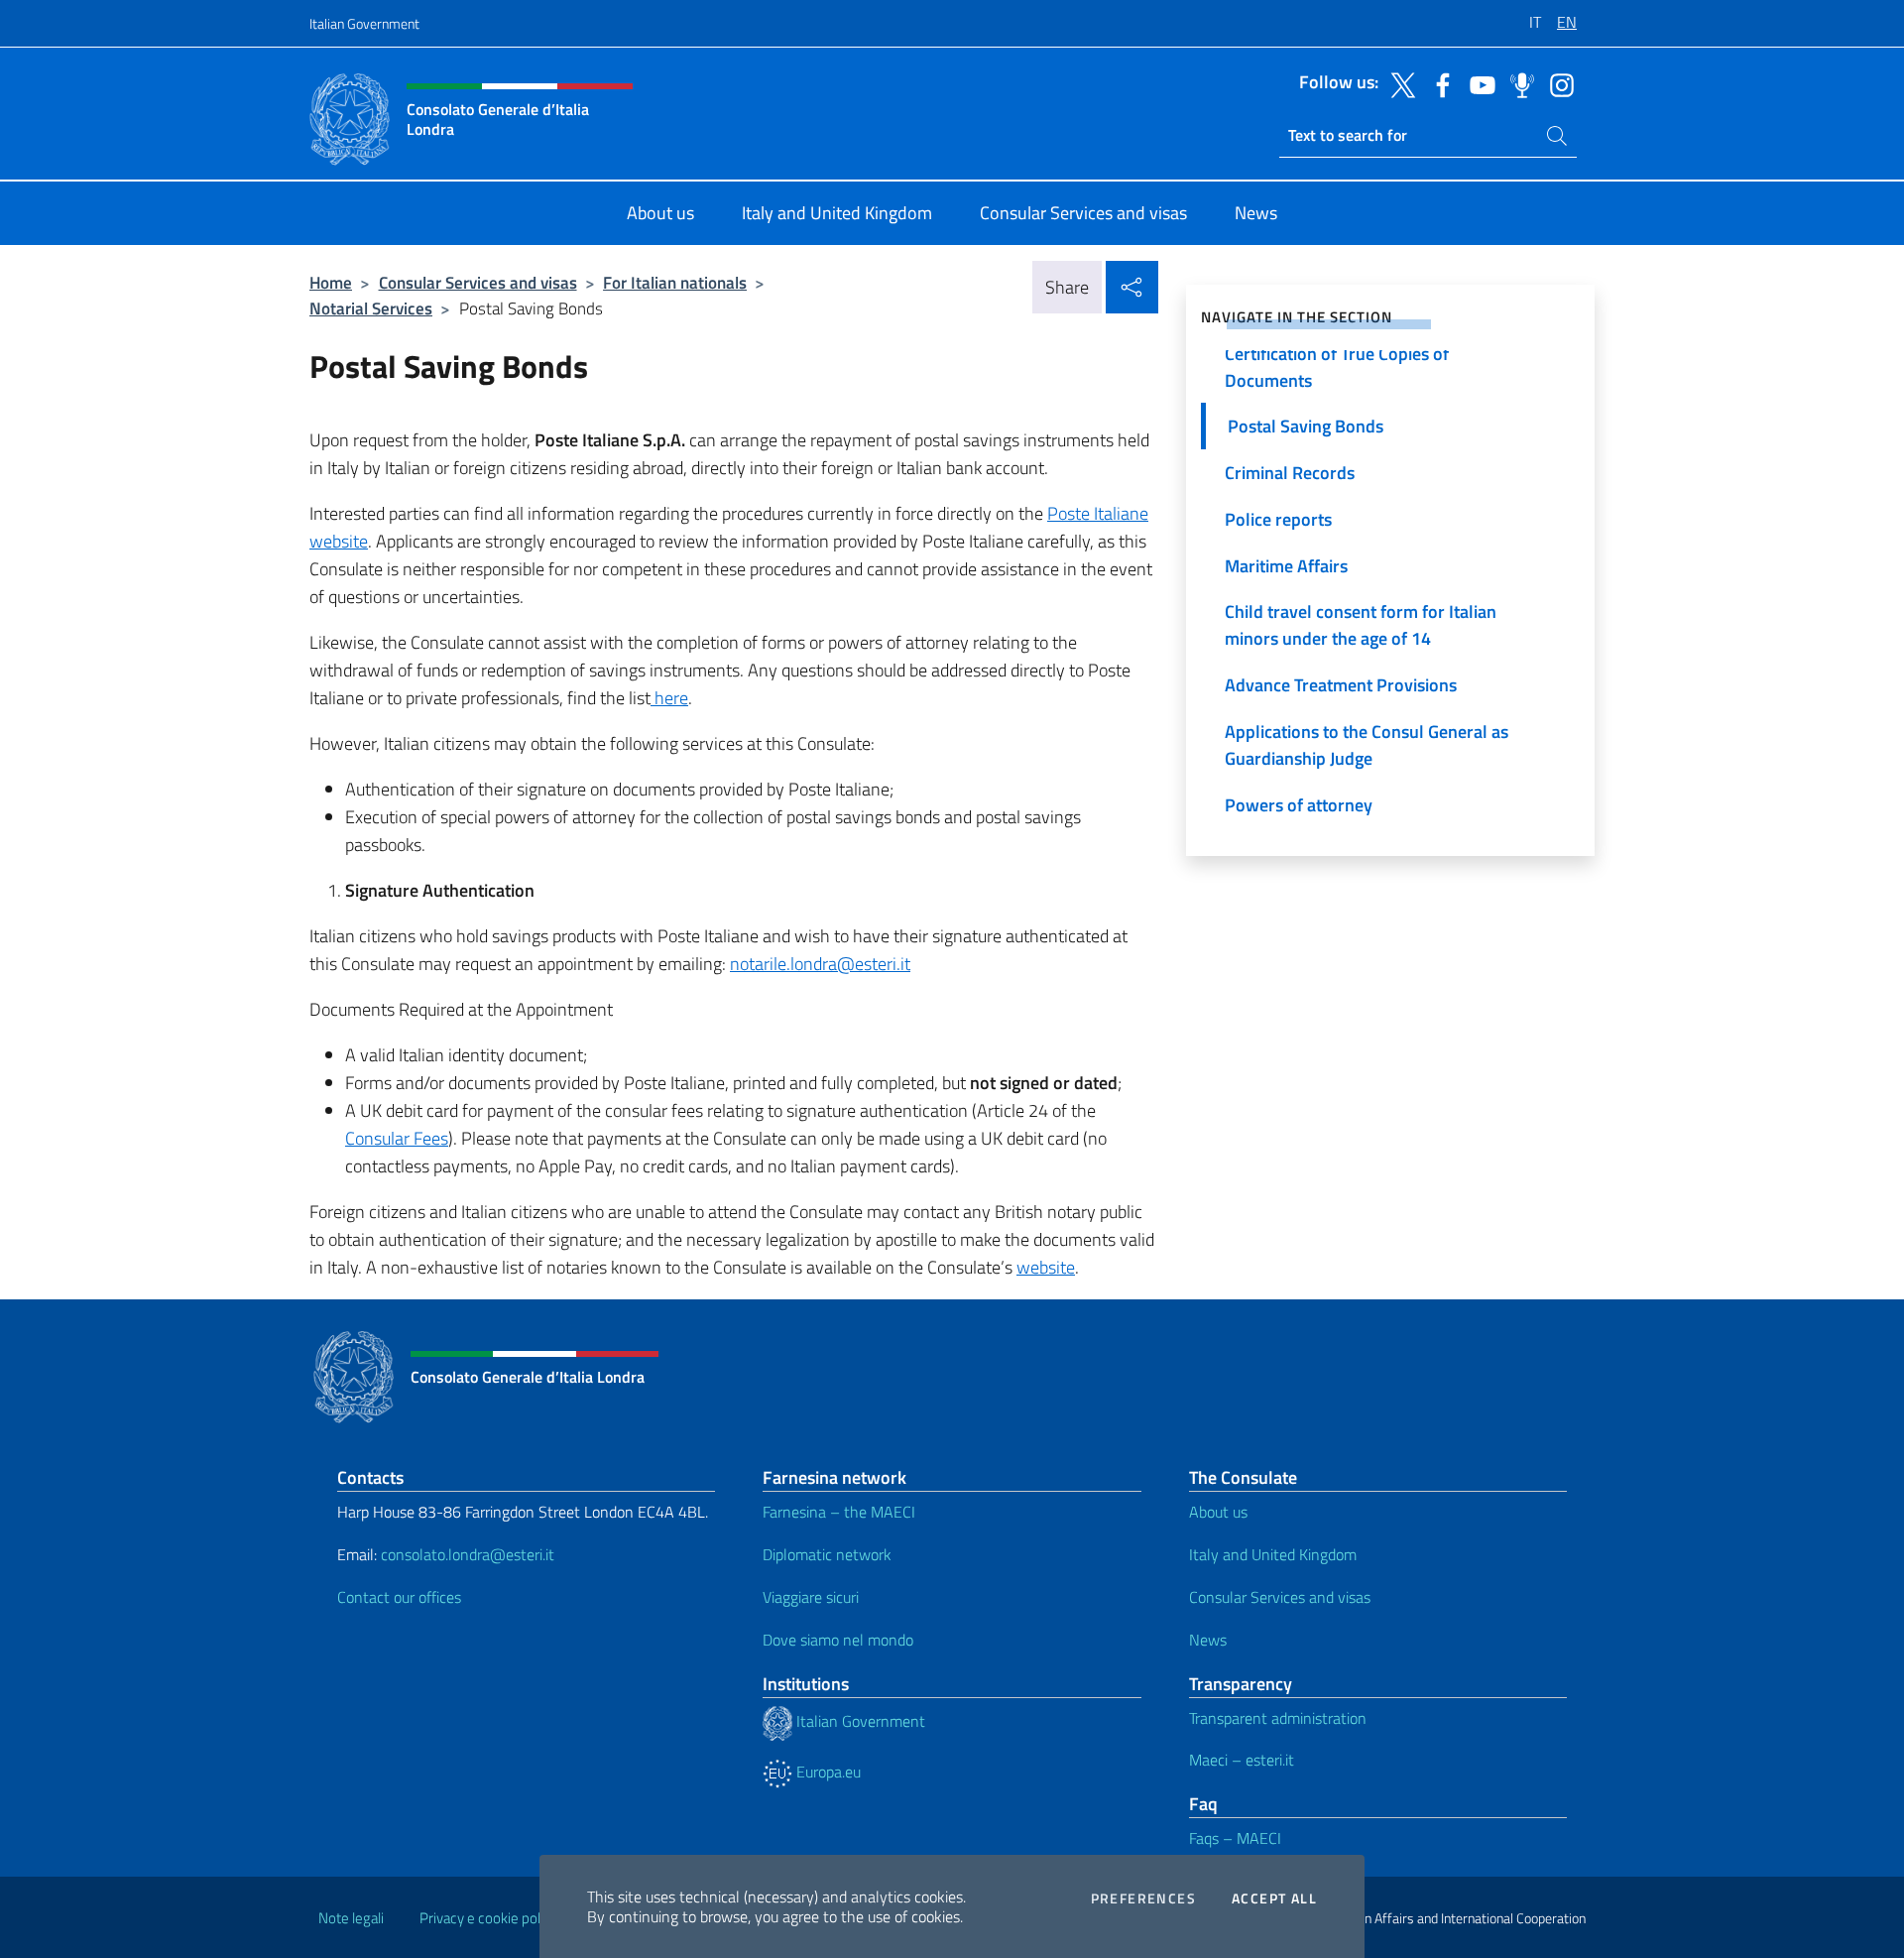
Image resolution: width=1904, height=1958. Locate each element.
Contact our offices (399, 1597)
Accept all (1274, 1898)
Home (331, 282)
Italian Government (364, 23)
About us (1218, 1512)
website (1046, 1267)
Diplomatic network (827, 1554)
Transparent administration (1278, 1718)
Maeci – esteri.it (1242, 1760)
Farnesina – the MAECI (839, 1512)
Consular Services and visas (478, 282)
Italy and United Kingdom (1273, 1554)
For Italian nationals (675, 282)
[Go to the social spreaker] (1517, 83)
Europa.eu (827, 1772)
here (669, 698)
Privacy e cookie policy (488, 1918)
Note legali (351, 1918)
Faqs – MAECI (1235, 1838)
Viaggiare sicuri (811, 1597)
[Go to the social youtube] (1478, 83)
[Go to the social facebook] (1438, 83)
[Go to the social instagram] (1557, 83)
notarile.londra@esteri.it (820, 964)
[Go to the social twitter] (1398, 83)
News (1208, 1640)
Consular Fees (397, 1138)
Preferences (1143, 1898)
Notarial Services (371, 308)
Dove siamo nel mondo (838, 1640)
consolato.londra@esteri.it (468, 1554)
